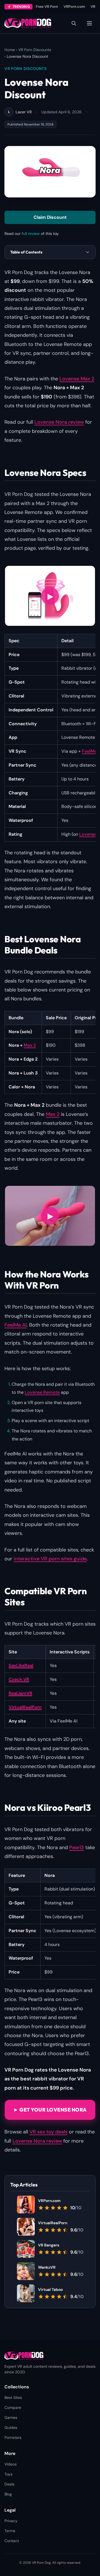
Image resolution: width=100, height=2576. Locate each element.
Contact (12, 2541)
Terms (10, 2531)
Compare (13, 2407)
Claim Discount (50, 217)
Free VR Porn (47, 7)
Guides (11, 2427)
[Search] (74, 23)
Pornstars (13, 2437)
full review (31, 234)
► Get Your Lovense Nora (50, 2110)
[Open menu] (89, 23)
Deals (9, 2484)
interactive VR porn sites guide (50, 1559)
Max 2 (30, 1045)
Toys (8, 2474)
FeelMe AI (16, 1325)
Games (11, 2417)
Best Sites (13, 2397)
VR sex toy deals (48, 2132)
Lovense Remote (42, 1392)
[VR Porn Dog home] (28, 23)
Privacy (11, 2521)
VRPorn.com (74, 7)
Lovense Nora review (59, 422)
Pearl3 (77, 1847)
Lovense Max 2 (77, 379)
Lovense (88, 834)
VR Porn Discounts (35, 50)
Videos (11, 2464)
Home (10, 50)
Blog (8, 2494)
